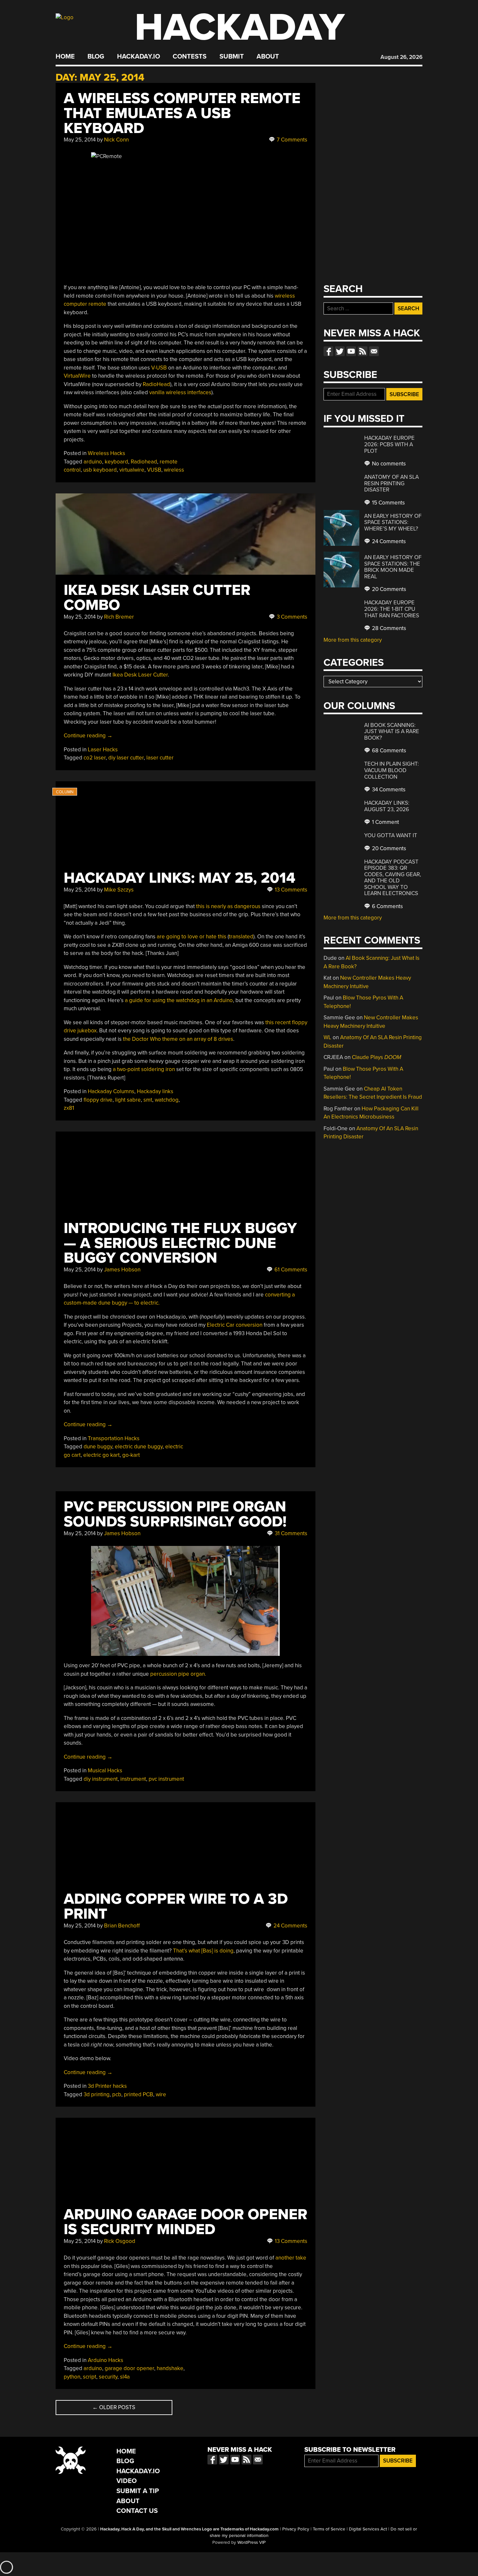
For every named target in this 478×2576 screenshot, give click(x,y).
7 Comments (291, 140)
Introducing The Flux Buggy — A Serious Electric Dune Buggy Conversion (180, 1243)
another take (291, 2258)
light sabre (128, 1100)
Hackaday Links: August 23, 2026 (387, 806)
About (268, 57)
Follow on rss (363, 351)
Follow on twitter (340, 351)
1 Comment (385, 822)
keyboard (116, 462)
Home (65, 57)
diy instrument (101, 1779)
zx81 (69, 1108)
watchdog (167, 1100)
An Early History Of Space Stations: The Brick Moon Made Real (393, 567)
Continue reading (88, 736)
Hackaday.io (139, 57)
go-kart (131, 1455)
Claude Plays (377, 1057)
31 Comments (290, 1533)
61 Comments (290, 1270)
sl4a (125, 2377)
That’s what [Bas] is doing (203, 1951)
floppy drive (98, 1100)
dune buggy (98, 1447)
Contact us (374, 351)
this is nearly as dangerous (228, 906)
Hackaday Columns (111, 1091)
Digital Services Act (368, 2529)
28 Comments (388, 628)
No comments (388, 464)
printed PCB (139, 2094)
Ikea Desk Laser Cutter (140, 675)
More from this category (353, 640)
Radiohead (144, 462)
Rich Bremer (119, 617)
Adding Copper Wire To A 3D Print (176, 1906)
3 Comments (291, 617)
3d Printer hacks (107, 2086)
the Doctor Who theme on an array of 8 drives (178, 1039)
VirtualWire (77, 376)
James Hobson (122, 1270)
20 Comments (388, 589)
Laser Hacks (103, 750)
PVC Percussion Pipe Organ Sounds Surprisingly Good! (175, 1514)
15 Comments (388, 503)
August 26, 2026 (401, 57)
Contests (190, 57)
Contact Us (137, 2511)
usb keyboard (100, 470)
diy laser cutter (126, 758)
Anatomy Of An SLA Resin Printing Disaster (392, 483)
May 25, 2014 (80, 140)
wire (161, 2094)
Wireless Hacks (106, 453)
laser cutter (160, 758)
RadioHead (156, 384)
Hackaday (240, 27)
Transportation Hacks (114, 1438)
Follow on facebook (328, 351)
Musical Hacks (105, 1771)
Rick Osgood (120, 2241)
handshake (170, 2368)
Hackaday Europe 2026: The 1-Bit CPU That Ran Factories (392, 609)
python (72, 2377)
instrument (133, 1779)
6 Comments (387, 906)
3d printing (97, 2094)
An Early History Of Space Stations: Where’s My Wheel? (393, 522)
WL (327, 1037)
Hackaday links (155, 1091)
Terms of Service (329, 2529)
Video (127, 2481)
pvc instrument (166, 1779)
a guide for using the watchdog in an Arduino (179, 1000)
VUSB (154, 470)
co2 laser (95, 758)
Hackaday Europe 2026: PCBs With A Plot (389, 444)
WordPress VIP (252, 2542)
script (90, 2377)
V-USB (159, 368)
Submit (232, 57)
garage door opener (129, 2368)
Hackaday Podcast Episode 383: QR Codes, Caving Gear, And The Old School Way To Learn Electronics (393, 878)
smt (148, 1100)
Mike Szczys (119, 890)
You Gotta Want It (391, 835)
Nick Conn (116, 140)
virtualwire (132, 470)
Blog (96, 57)
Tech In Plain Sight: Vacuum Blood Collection (392, 770)
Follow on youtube (351, 351)
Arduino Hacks (106, 2360)
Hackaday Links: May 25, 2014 (179, 878)
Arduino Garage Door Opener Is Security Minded (186, 2222)
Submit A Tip (138, 2491)
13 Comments (290, 890)
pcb (117, 2094)
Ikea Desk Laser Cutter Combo (157, 598)
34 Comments (388, 790)
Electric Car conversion (235, 1325)
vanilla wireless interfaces (180, 392)
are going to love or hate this (192, 937)
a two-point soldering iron (144, 1069)
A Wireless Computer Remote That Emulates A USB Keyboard (182, 113)
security (108, 2377)
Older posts (114, 2407)
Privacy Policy (296, 2529)
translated (241, 937)
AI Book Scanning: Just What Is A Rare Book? (392, 731)
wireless (174, 470)
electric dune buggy (139, 1447)
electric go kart (101, 1455)
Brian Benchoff (122, 1926)
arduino (93, 462)
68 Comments (388, 751)
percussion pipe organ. (178, 1674)
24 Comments (290, 1926)
